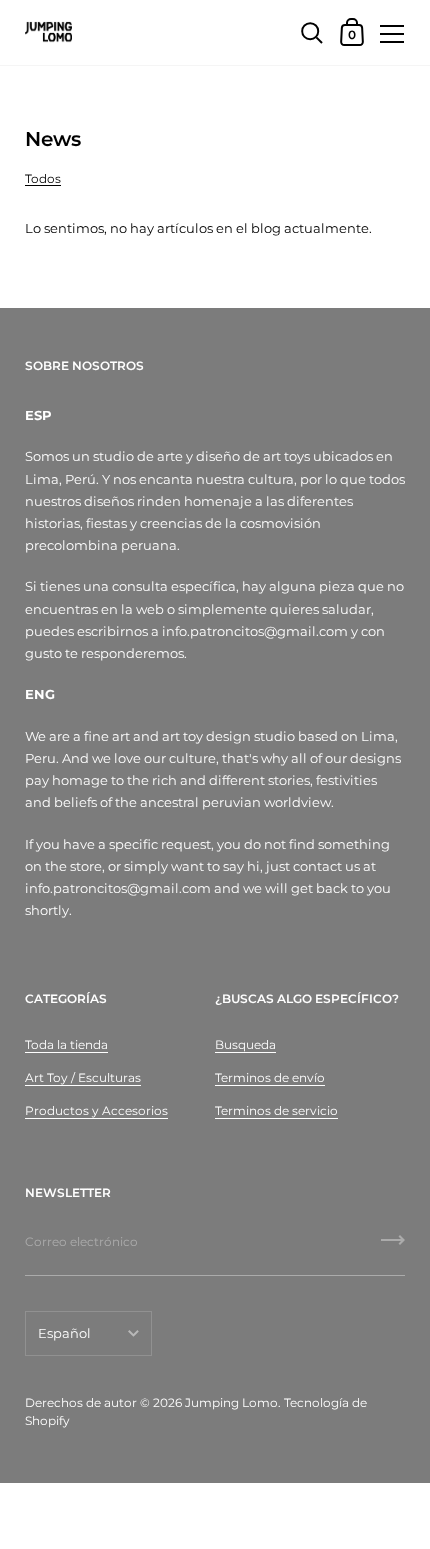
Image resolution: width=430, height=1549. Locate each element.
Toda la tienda (66, 1044)
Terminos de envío (270, 1077)
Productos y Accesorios (96, 1110)
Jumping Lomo (231, 1402)
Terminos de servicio (276, 1110)
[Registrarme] (393, 1247)
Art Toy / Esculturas (83, 1077)
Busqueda (245, 1044)
